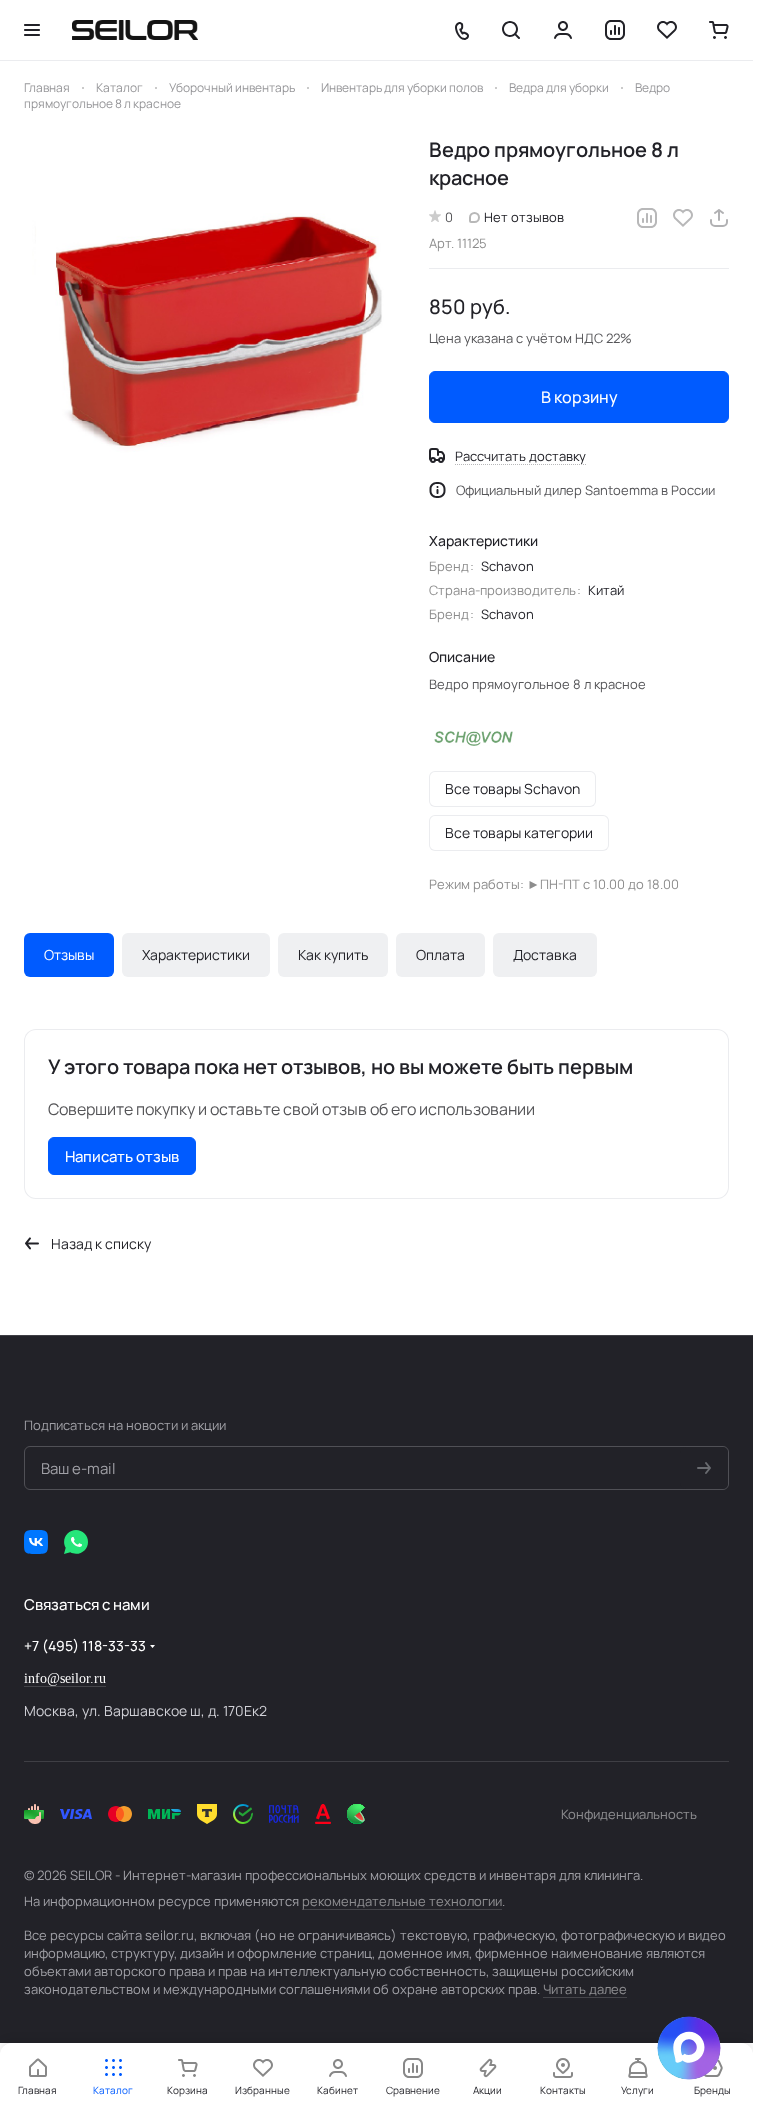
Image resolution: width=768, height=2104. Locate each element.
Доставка (545, 954)
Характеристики (196, 954)
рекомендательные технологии (402, 1901)
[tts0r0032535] (216, 328)
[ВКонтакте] (36, 1542)
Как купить (333, 954)
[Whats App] (76, 1542)
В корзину (579, 397)
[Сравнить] (647, 218)
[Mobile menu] (32, 30)
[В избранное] (683, 218)
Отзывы (69, 954)
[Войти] (563, 30)
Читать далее (585, 1989)
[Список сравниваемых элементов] (615, 30)
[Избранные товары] (667, 30)
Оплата (440, 954)
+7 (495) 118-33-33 (85, 1645)
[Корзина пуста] (719, 30)
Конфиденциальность (629, 1814)
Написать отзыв (122, 1156)
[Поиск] (511, 30)
